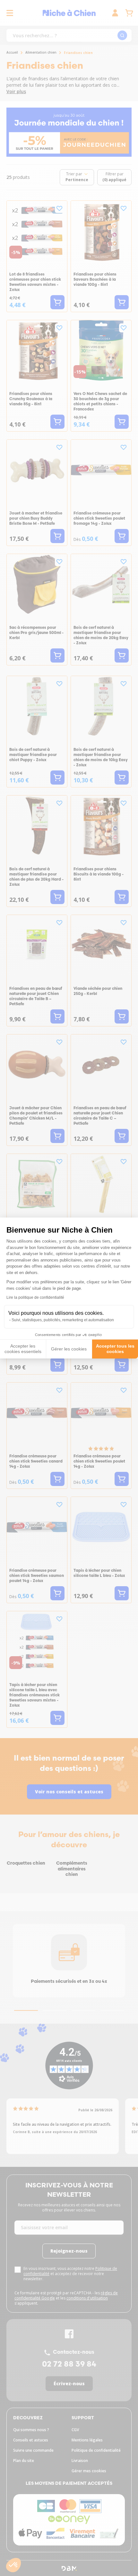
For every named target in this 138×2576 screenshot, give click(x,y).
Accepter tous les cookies (115, 1349)
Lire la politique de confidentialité (35, 1297)
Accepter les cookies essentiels (23, 1349)
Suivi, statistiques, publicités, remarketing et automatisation (63, 1320)
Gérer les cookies (69, 1349)
